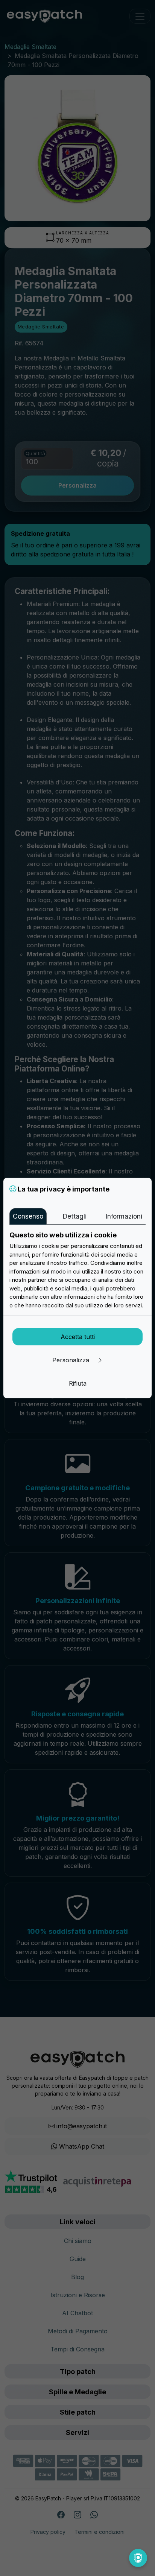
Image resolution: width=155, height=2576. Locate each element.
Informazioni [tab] (124, 1216)
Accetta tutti (78, 1337)
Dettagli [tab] (74, 1216)
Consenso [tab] (28, 1216)
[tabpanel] (77, 1270)
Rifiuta (78, 1383)
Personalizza (72, 1360)
